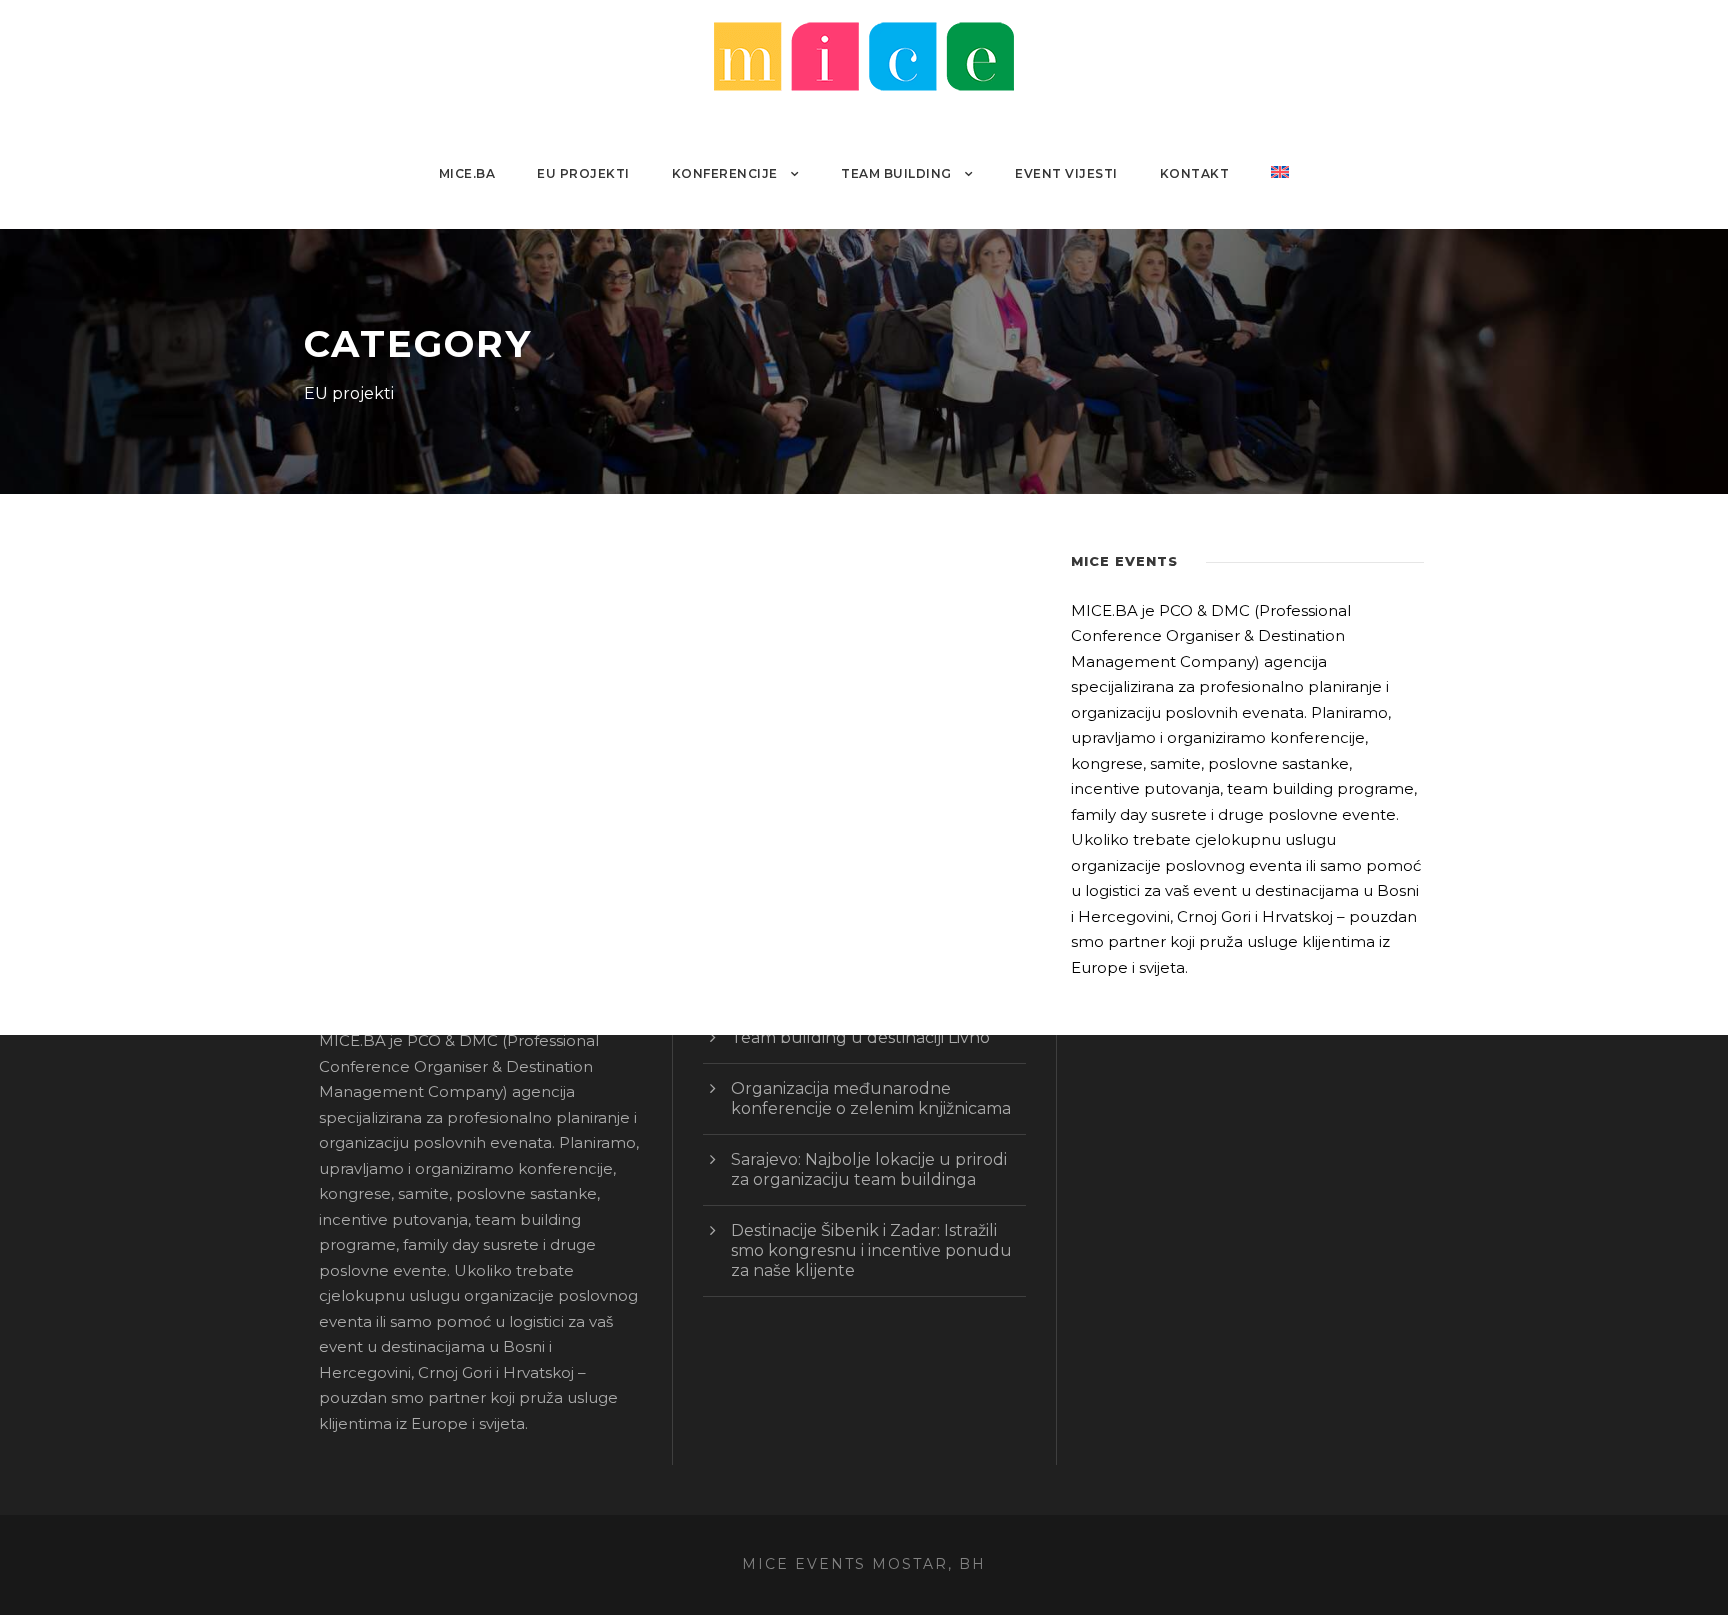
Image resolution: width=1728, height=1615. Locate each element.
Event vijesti (1066, 173)
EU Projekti (583, 173)
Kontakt (1195, 173)
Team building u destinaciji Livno (860, 1037)
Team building (896, 173)
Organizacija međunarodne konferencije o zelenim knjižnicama (871, 1098)
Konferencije (725, 173)
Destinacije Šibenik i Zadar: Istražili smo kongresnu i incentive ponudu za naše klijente (871, 1250)
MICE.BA (467, 173)
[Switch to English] (1280, 196)
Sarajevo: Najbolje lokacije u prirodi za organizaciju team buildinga (869, 1169)
